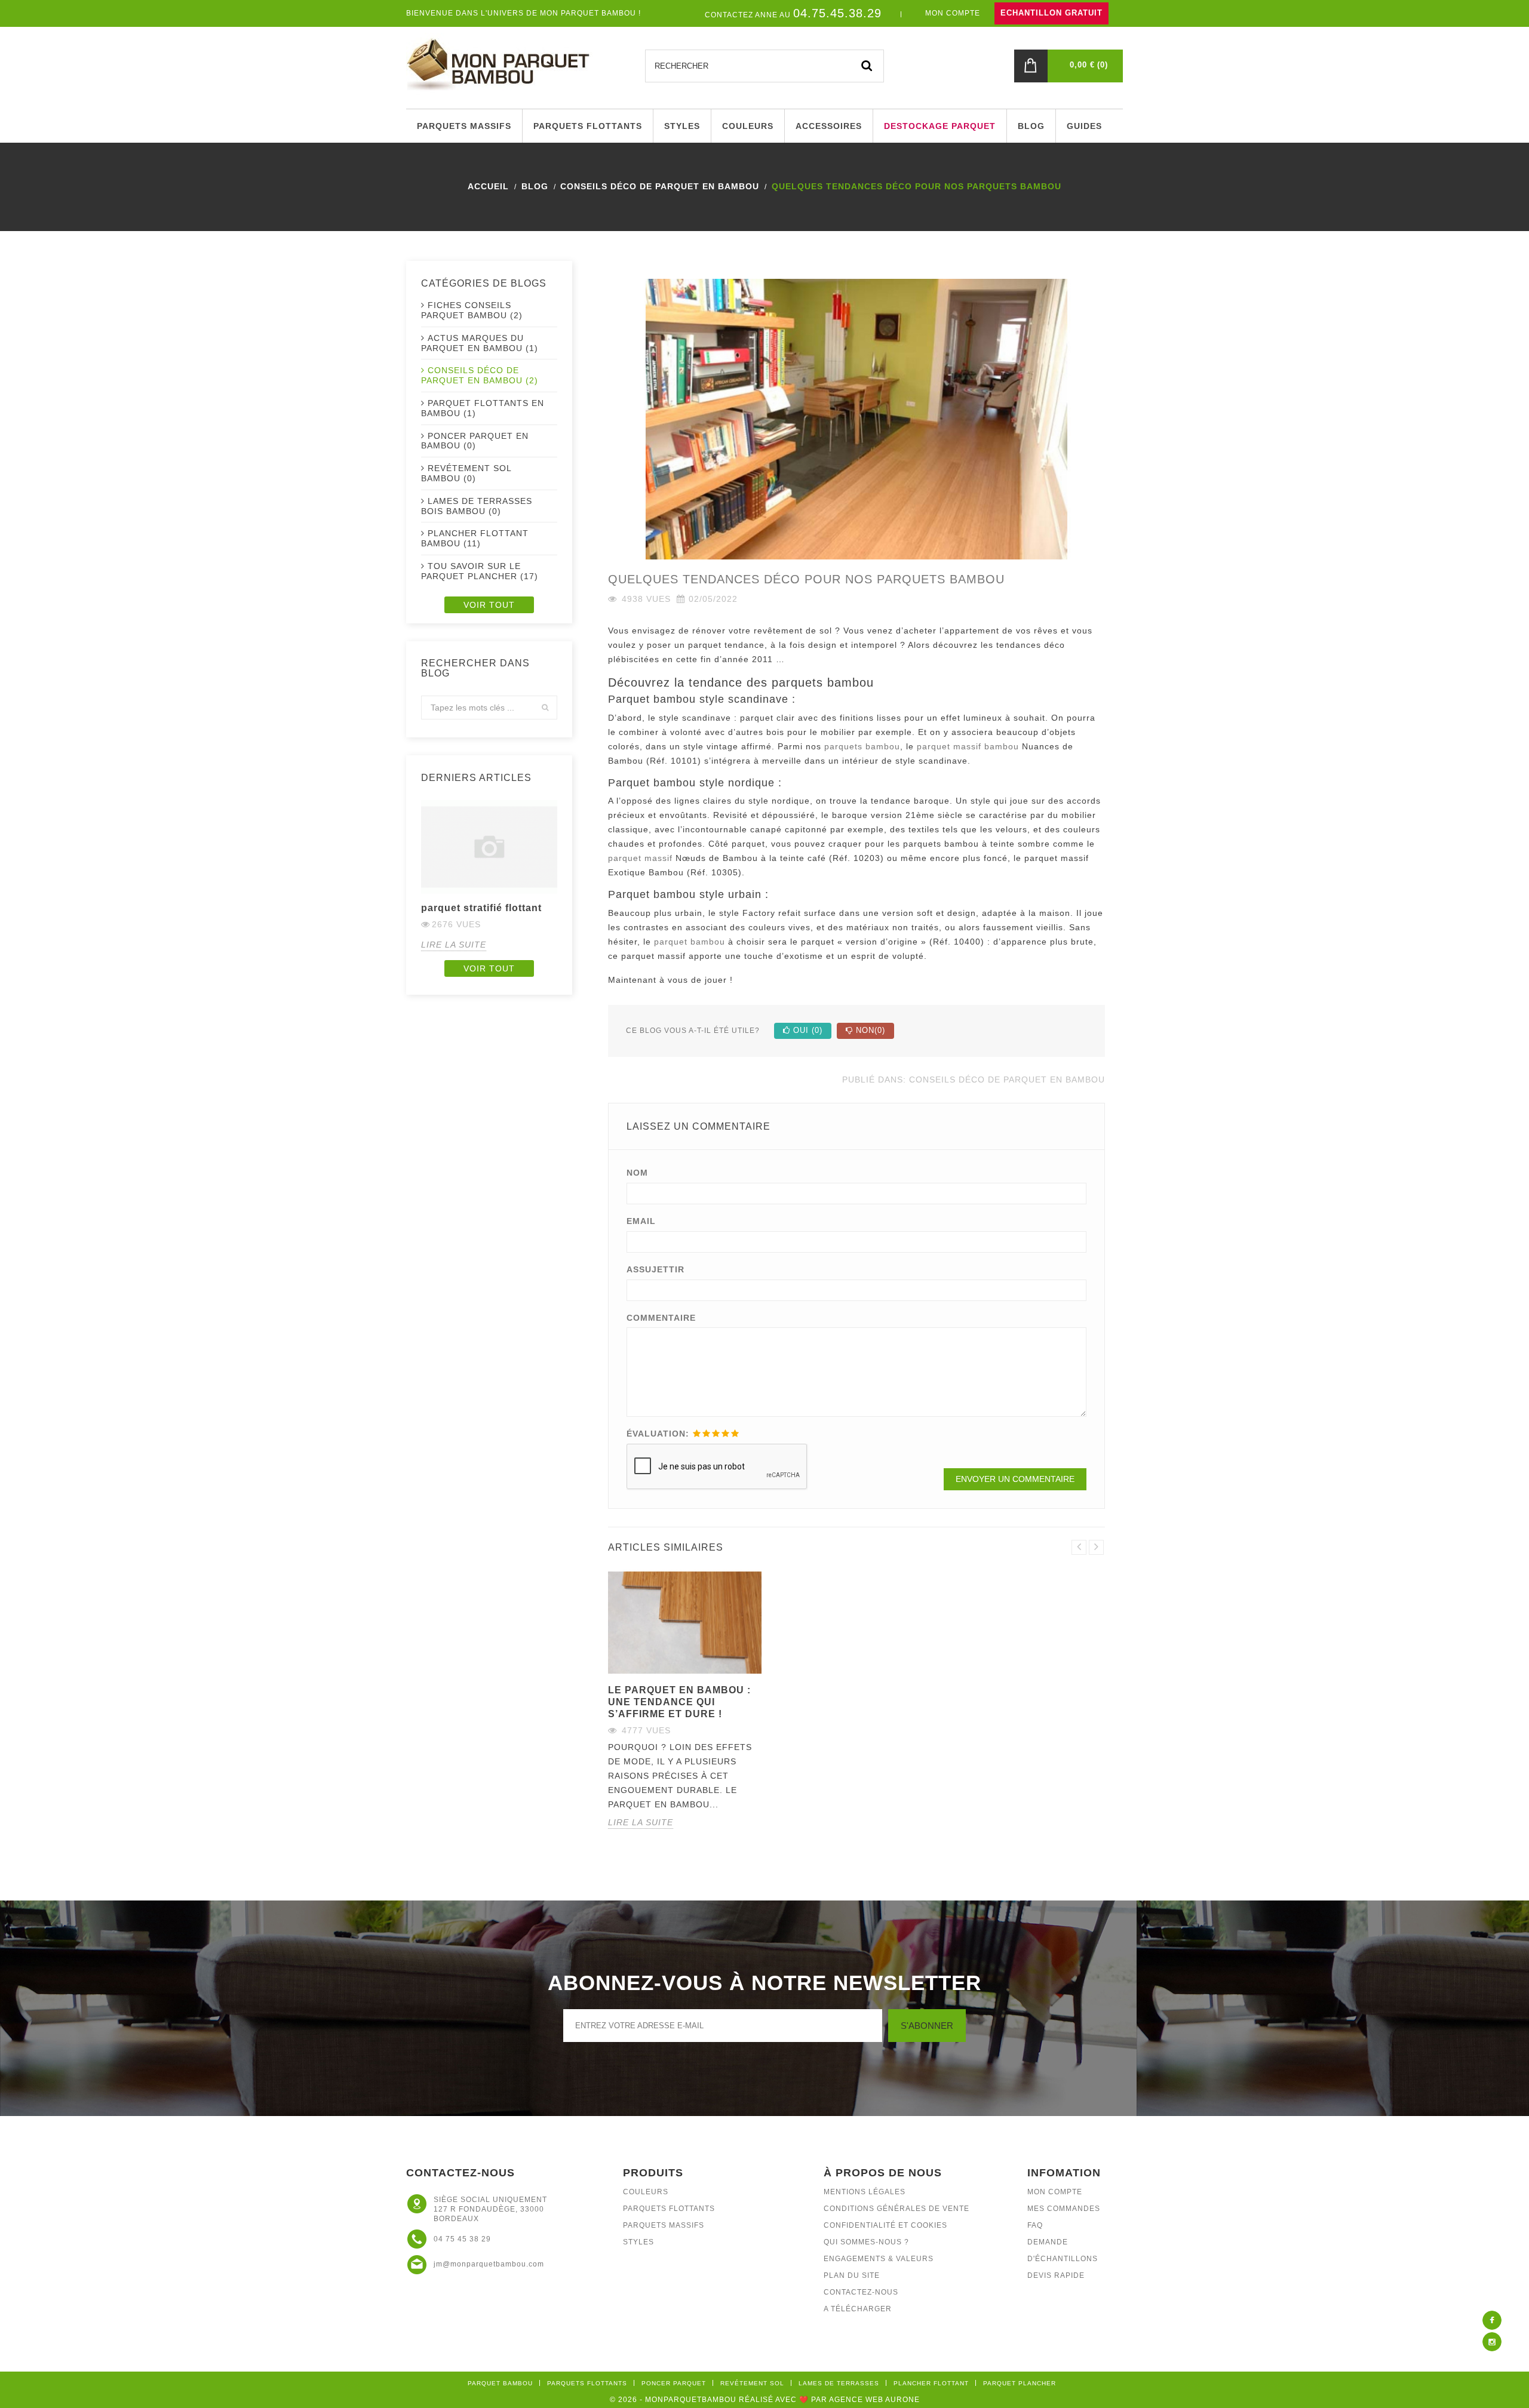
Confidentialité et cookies (885, 2225)
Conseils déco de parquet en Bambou (1007, 1080)
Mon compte (1055, 2192)
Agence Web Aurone (874, 2400)
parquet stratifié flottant (481, 908)
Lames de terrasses (839, 2383)
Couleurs (646, 2192)
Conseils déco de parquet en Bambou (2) (480, 375)
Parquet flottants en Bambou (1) (483, 408)
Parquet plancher (1020, 2383)
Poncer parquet (674, 2383)
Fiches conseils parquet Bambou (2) (472, 310)
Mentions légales (865, 2192)
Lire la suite (454, 945)
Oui (806, 1030)
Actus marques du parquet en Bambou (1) (480, 343)
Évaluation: (658, 1434)
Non (869, 1030)
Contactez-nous (861, 2292)
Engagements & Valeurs (879, 2259)
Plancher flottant (931, 2383)
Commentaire (661, 1318)
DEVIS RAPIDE (1056, 2275)
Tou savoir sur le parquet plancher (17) (480, 571)
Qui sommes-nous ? (866, 2242)
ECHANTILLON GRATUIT (1051, 13)
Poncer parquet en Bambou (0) (475, 441)
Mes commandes (1064, 2209)
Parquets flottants (669, 2209)
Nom (637, 1173)
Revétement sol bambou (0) (466, 473)
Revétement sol (752, 2383)
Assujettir (655, 1269)
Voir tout (489, 605)
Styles (638, 2242)
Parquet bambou (500, 2383)
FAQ (1035, 2225)
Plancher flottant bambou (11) (475, 538)
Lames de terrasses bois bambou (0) (477, 506)
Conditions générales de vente (896, 2209)
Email (641, 1221)
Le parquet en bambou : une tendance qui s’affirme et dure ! (679, 1702)
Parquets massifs (664, 2225)
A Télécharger (858, 2309)
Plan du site (852, 2275)
